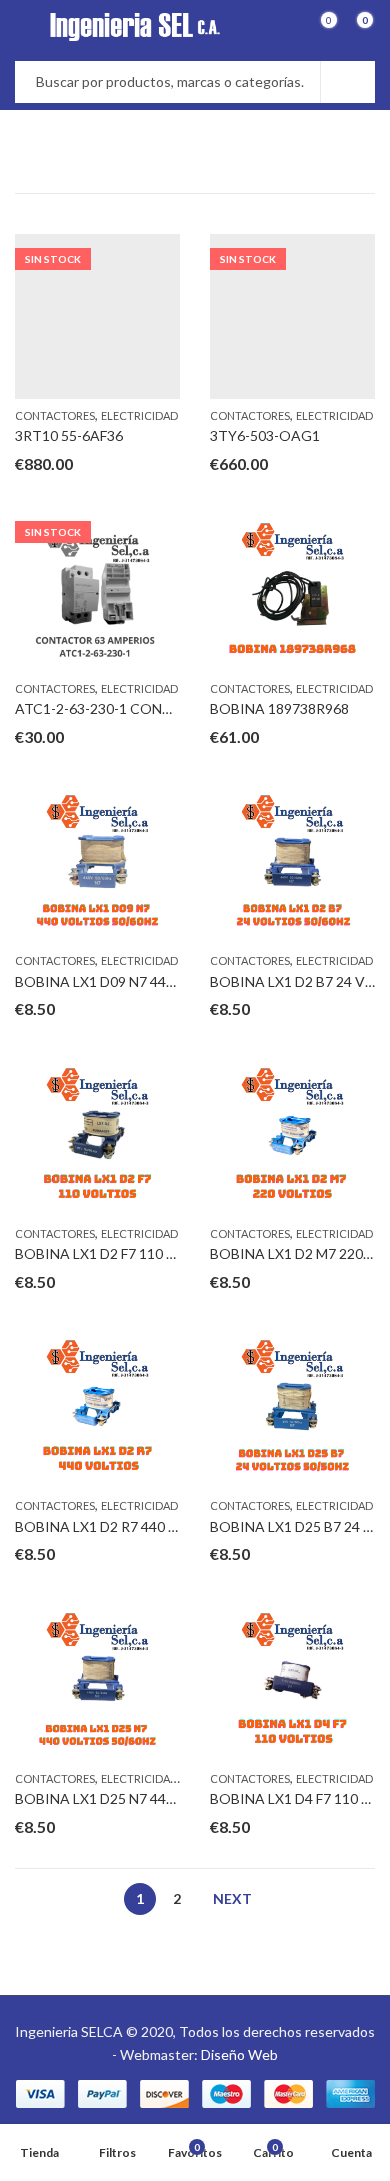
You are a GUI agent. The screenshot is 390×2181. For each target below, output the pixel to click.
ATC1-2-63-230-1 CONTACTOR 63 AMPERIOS (165, 708)
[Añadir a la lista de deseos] (164, 252)
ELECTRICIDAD (139, 415)
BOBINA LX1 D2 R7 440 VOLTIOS (123, 1526)
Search (348, 82)
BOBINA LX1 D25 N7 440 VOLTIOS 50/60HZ (157, 1798)
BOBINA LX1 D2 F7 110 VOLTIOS (122, 1253)
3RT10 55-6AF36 (69, 435)
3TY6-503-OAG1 (265, 435)
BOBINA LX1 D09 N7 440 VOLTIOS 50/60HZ (157, 981)
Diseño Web (239, 2054)
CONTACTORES (55, 415)
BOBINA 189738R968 (279, 708)
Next (232, 1898)
